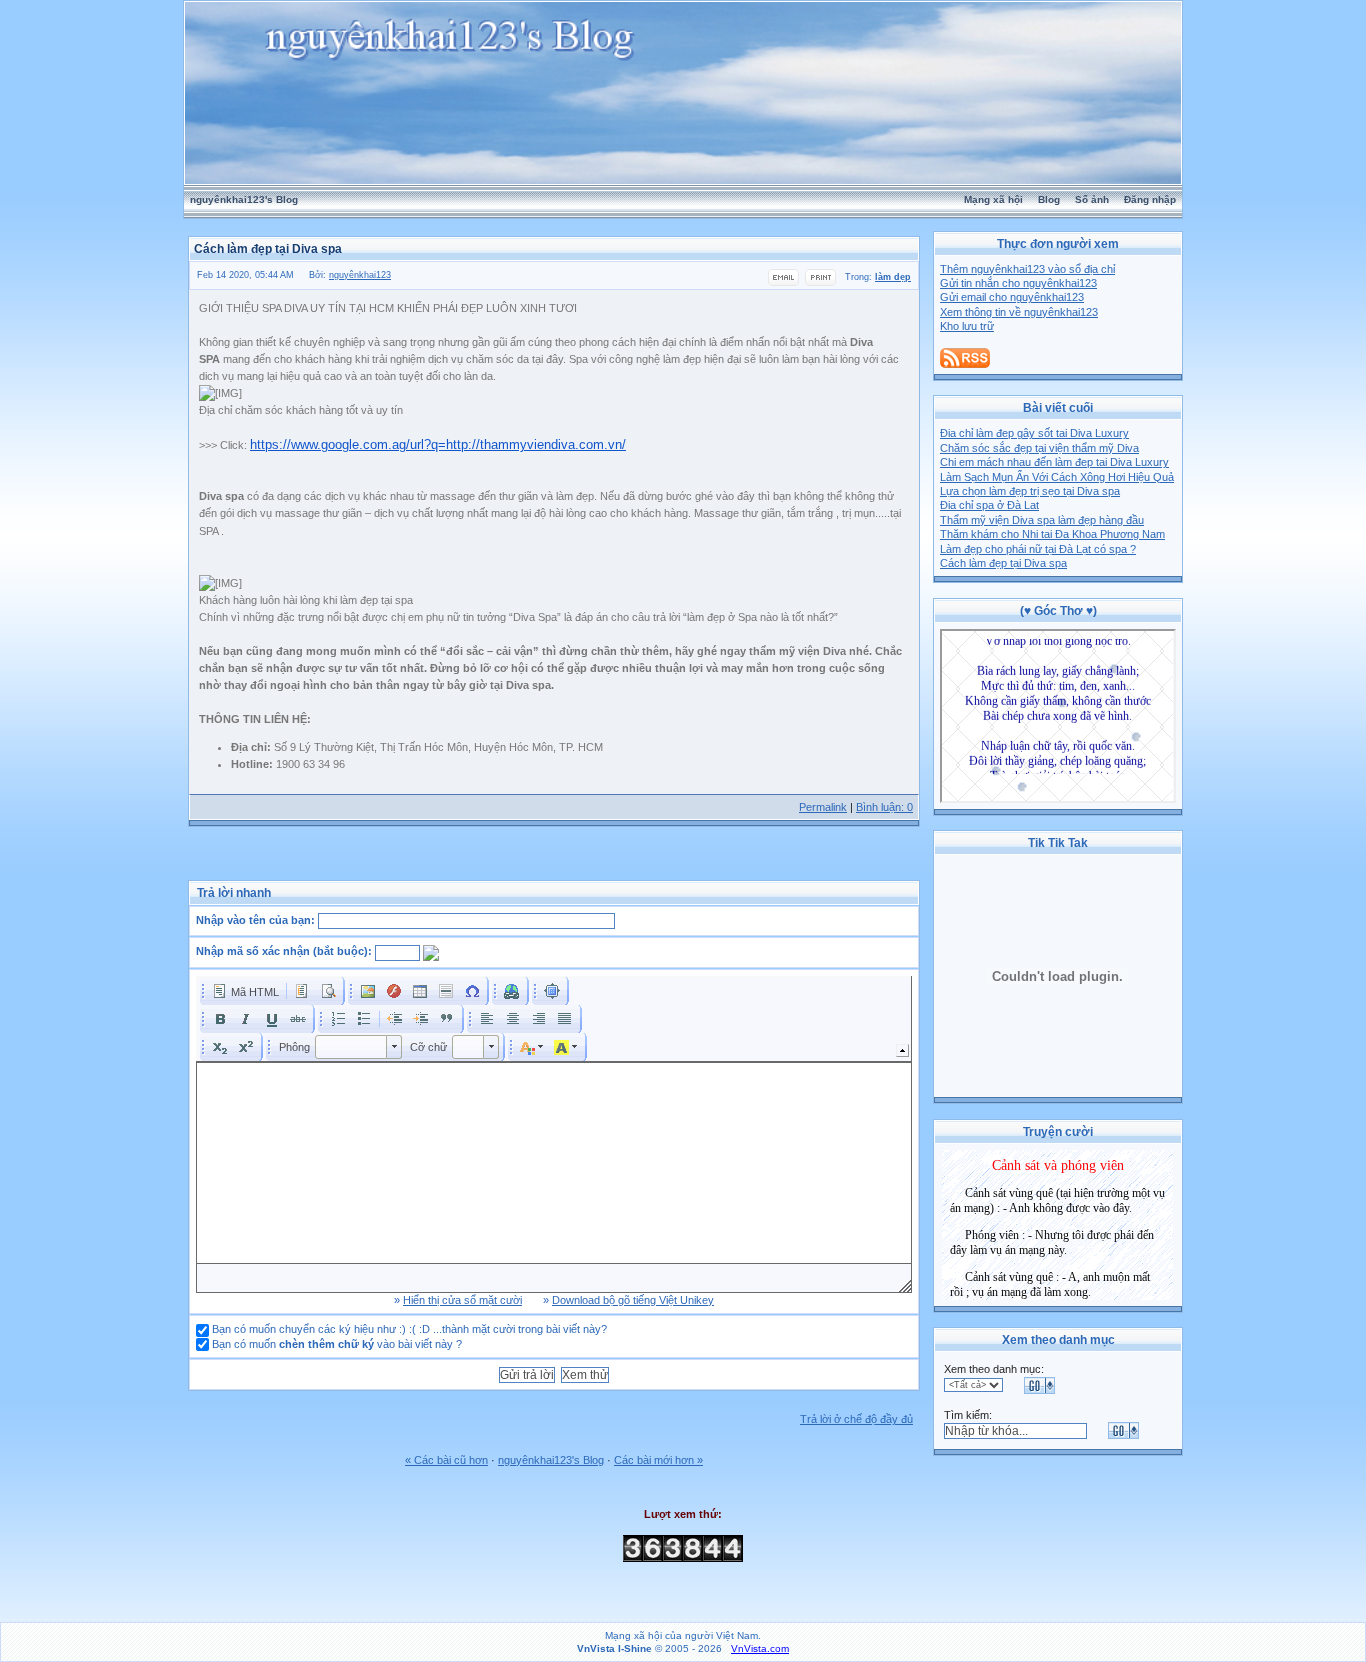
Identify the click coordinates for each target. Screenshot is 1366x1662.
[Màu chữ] (532, 1047)
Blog (1049, 199)
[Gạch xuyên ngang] (298, 1019)
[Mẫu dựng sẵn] (302, 991)
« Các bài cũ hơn (446, 1460)
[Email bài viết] (783, 283)
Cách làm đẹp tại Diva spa (1003, 563)
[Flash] (394, 991)
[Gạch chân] (272, 1019)
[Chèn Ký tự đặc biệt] (472, 991)
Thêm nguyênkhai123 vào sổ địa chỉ (1027, 269)
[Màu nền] (566, 1047)
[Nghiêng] (246, 1019)
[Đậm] (220, 1019)
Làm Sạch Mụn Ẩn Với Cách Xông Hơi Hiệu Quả (1057, 477)
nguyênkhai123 (360, 275)
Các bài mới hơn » (658, 1460)
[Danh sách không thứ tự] (364, 1019)
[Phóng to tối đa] (552, 991)
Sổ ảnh (1092, 199)
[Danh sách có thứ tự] (338, 1019)
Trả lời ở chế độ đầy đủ (856, 1419)
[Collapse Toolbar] (902, 1050)
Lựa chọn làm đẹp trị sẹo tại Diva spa (1030, 491)
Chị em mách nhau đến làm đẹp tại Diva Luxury (1054, 462)
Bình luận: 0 (884, 807)
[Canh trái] (487, 1019)
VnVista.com (760, 1648)
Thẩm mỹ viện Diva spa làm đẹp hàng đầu (1042, 520)
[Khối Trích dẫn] (447, 1019)
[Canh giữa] (513, 1019)
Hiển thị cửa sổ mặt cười (462, 1300)
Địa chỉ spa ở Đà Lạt (989, 505)
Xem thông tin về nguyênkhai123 (1019, 312)
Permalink (823, 807)
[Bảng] (420, 991)
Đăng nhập (1150, 199)
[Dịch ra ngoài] (395, 1019)
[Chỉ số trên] (246, 1047)
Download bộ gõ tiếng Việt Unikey (633, 1300)
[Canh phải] (539, 1019)
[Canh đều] (565, 1019)
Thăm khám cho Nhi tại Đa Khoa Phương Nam (1052, 534)
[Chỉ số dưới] (220, 1047)
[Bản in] (820, 283)
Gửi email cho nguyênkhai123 (1012, 297)
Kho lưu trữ (967, 326)
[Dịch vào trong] (421, 1019)
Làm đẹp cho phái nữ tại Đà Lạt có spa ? (1038, 549)
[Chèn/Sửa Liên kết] (512, 991)
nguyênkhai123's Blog (244, 199)
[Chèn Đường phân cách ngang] (446, 991)
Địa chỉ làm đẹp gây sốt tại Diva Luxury (1034, 433)
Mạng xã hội (993, 199)
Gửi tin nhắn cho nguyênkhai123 (1018, 283)
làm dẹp (893, 277)
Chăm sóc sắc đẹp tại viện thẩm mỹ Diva (1039, 448)
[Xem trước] (328, 991)
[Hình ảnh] (368, 991)
